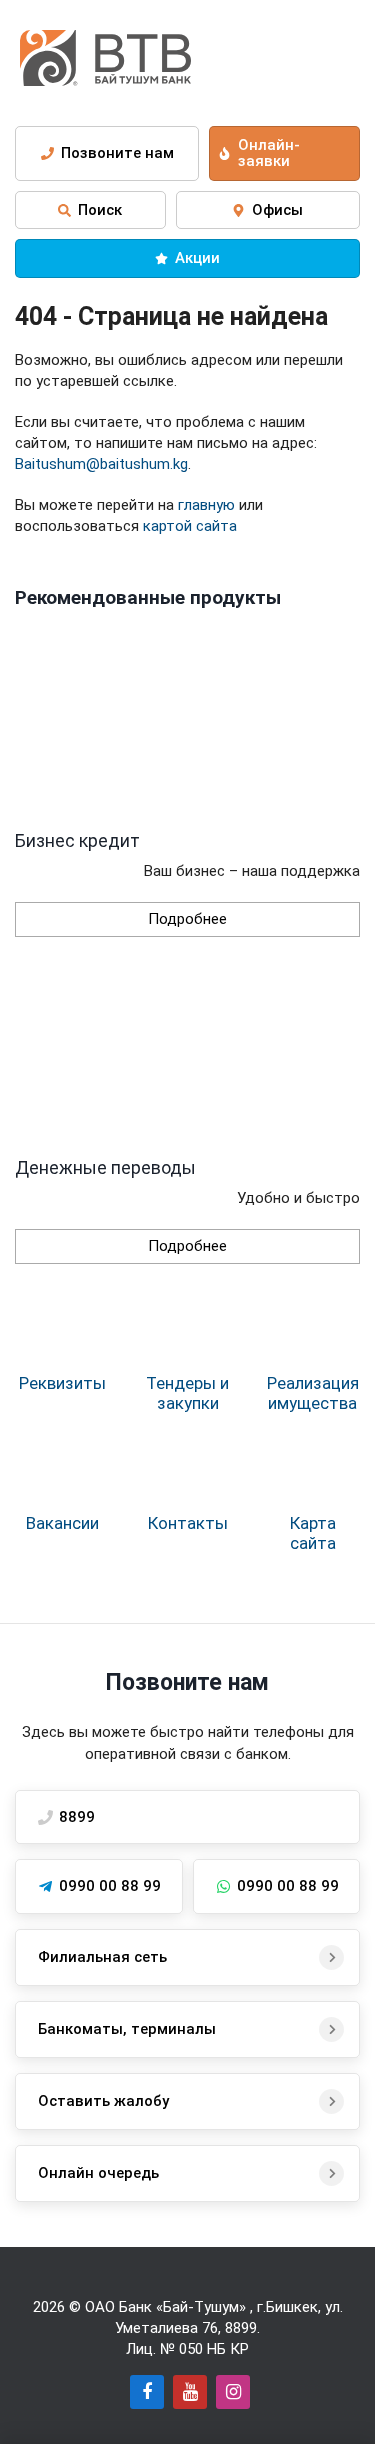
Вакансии (62, 1523)
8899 (241, 2328)
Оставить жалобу (103, 2101)
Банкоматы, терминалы (127, 2029)
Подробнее (187, 919)
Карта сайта (313, 1533)
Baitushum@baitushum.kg (101, 464)
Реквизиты (62, 1383)
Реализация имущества (313, 1393)
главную (206, 505)
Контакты (188, 1523)
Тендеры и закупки (187, 1393)
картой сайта (190, 526)
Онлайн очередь (98, 2173)
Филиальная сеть (102, 1957)
